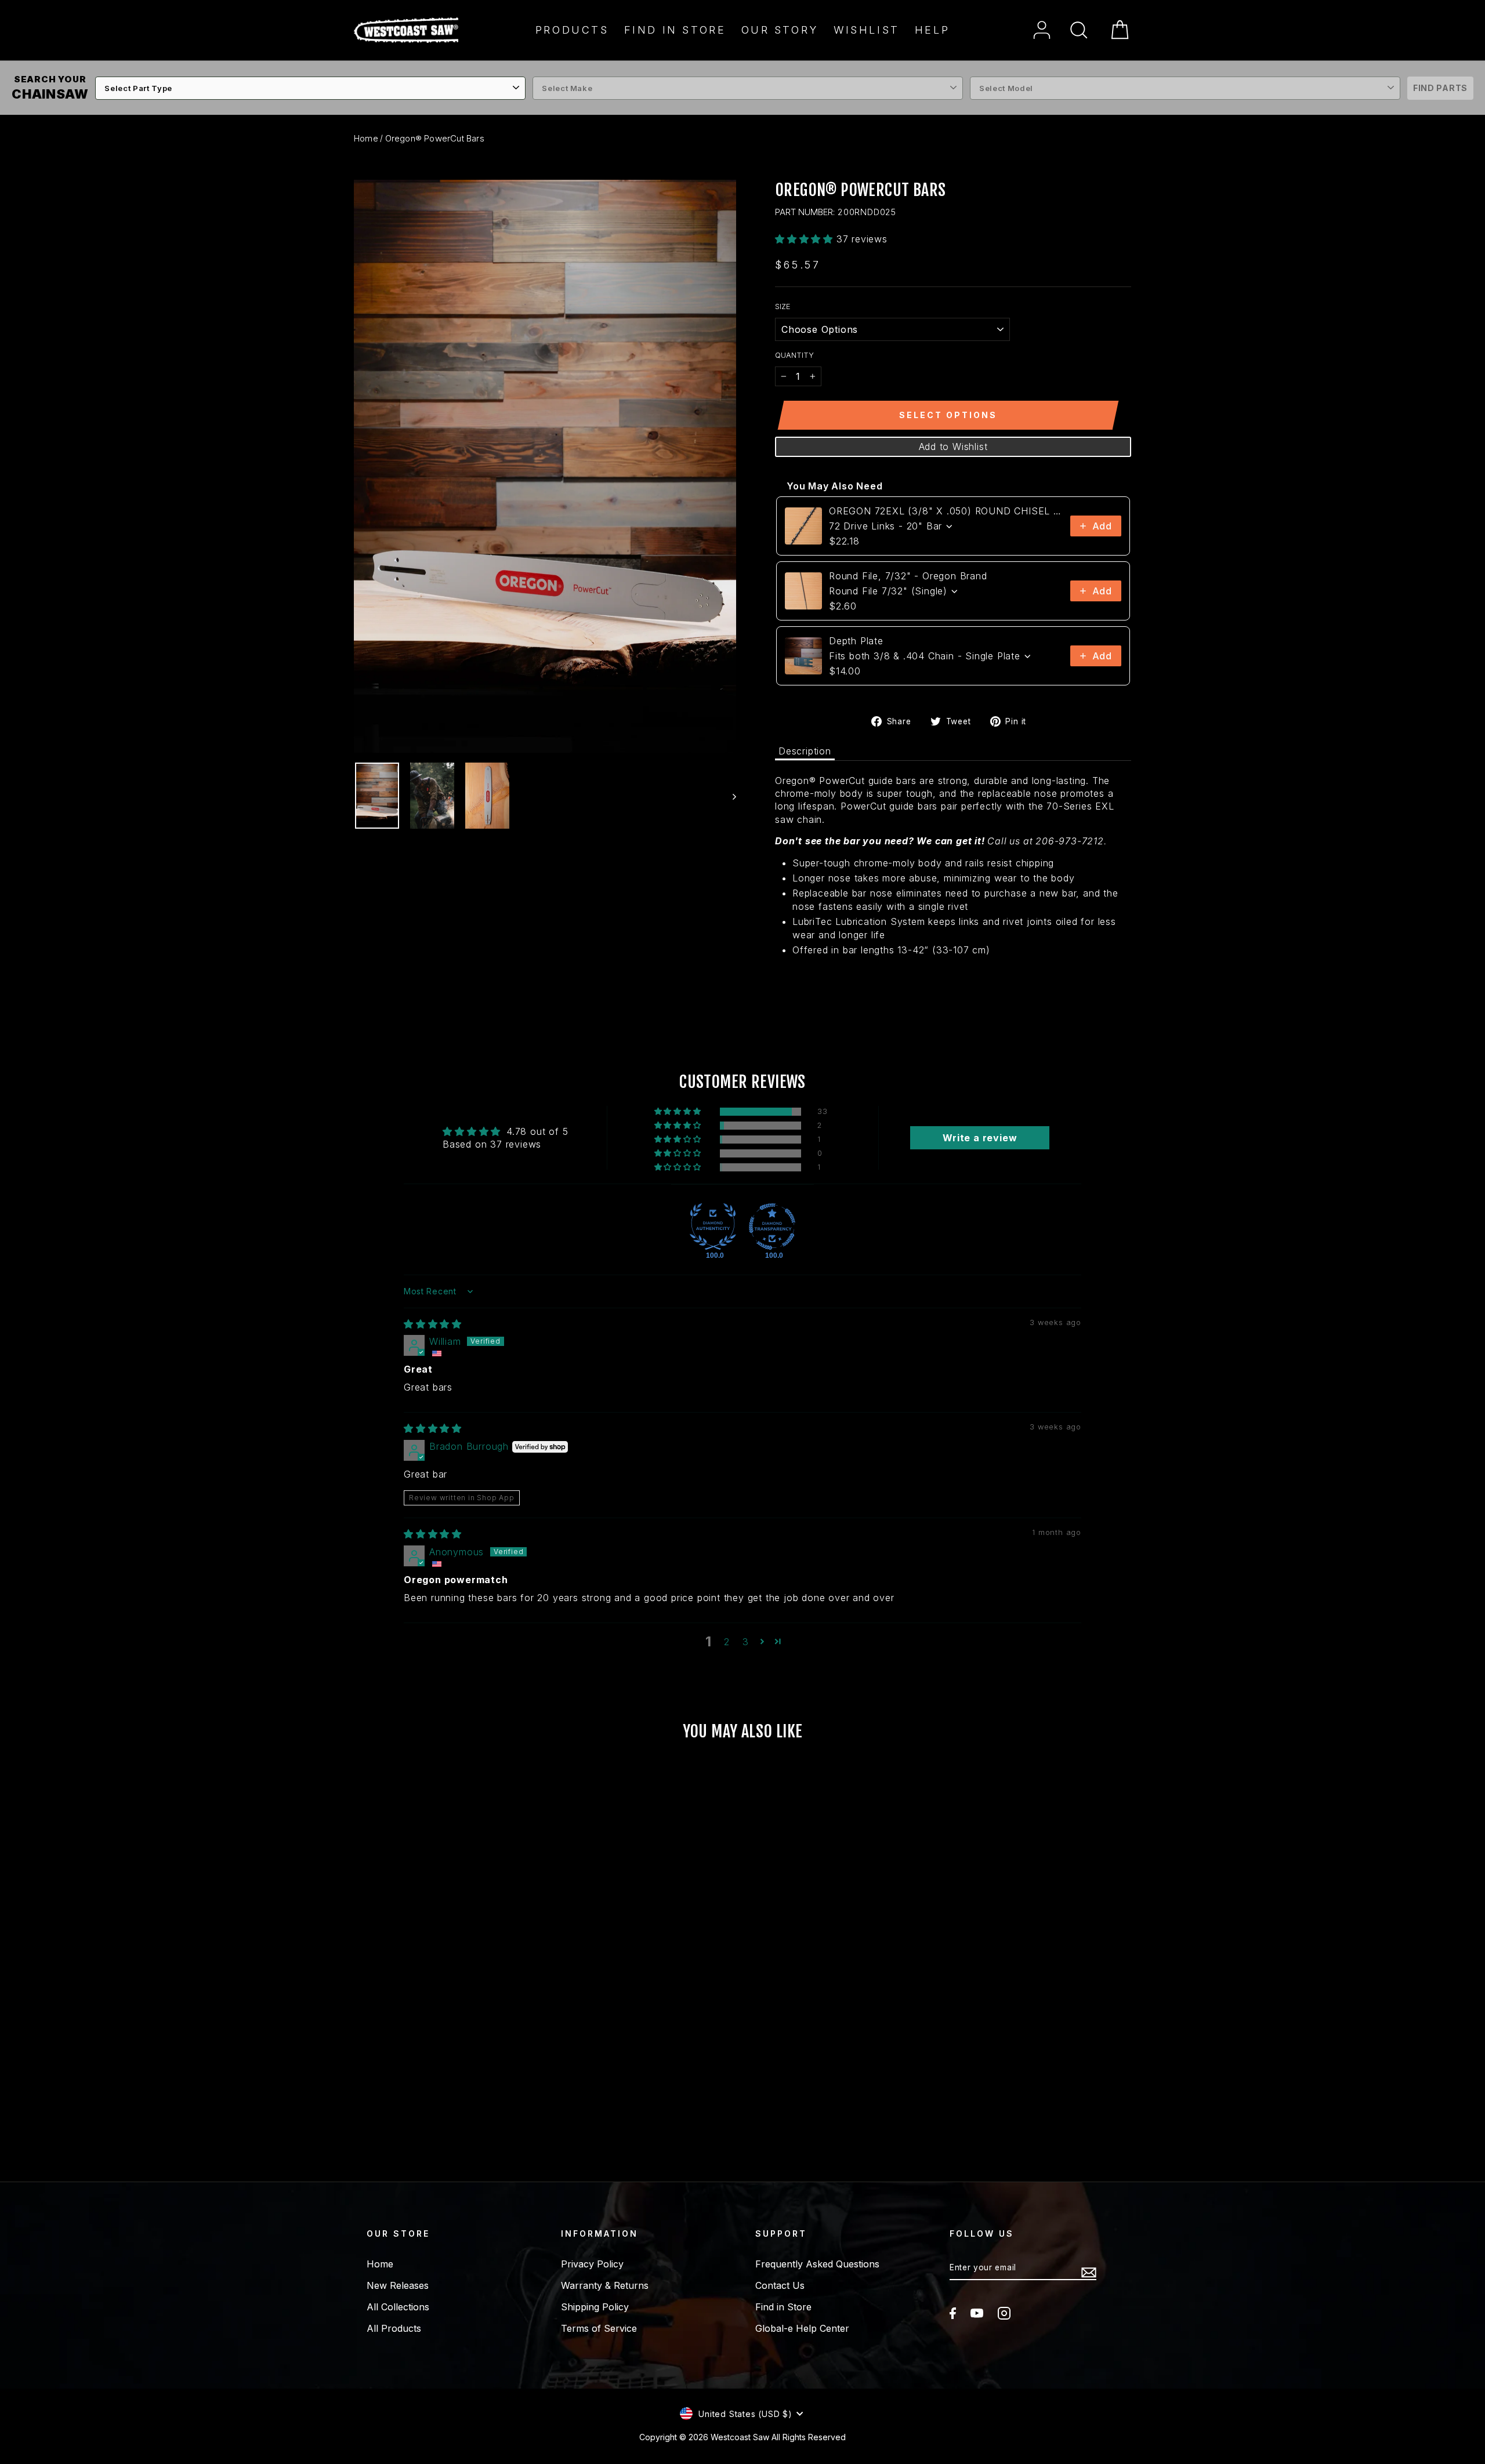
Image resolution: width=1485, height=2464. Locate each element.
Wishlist (867, 30)
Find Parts (1440, 88)
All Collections (398, 2307)
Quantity (794, 355)
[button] (806, 239)
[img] (433, 1324)
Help (932, 30)
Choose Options (446, 2106)
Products (572, 30)
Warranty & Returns (605, 2285)
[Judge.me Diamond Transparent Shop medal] (772, 1226)
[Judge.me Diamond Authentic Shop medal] (713, 1226)
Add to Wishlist (953, 447)
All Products (394, 2328)
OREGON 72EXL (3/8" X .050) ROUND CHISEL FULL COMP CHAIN (946, 511)
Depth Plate (856, 641)
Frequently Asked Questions (817, 2264)
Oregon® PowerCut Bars (435, 138)
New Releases (398, 2285)
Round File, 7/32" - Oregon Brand (908, 576)
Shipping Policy (595, 2307)
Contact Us (780, 2285)
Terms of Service (599, 2328)
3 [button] (746, 1642)
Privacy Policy (592, 2264)
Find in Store (675, 30)
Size (783, 306)
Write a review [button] (980, 1138)
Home (366, 138)
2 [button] (727, 1642)
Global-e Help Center (802, 2328)
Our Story (780, 30)
